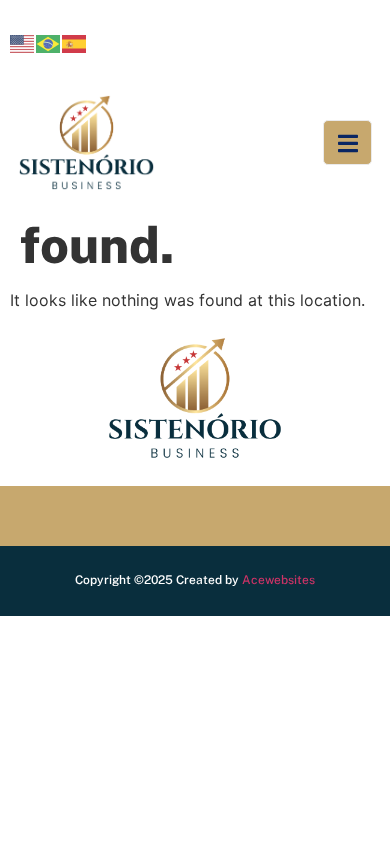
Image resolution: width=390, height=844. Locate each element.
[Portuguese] (49, 42)
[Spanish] (75, 42)
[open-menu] (347, 143)
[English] (23, 42)
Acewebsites (278, 580)
